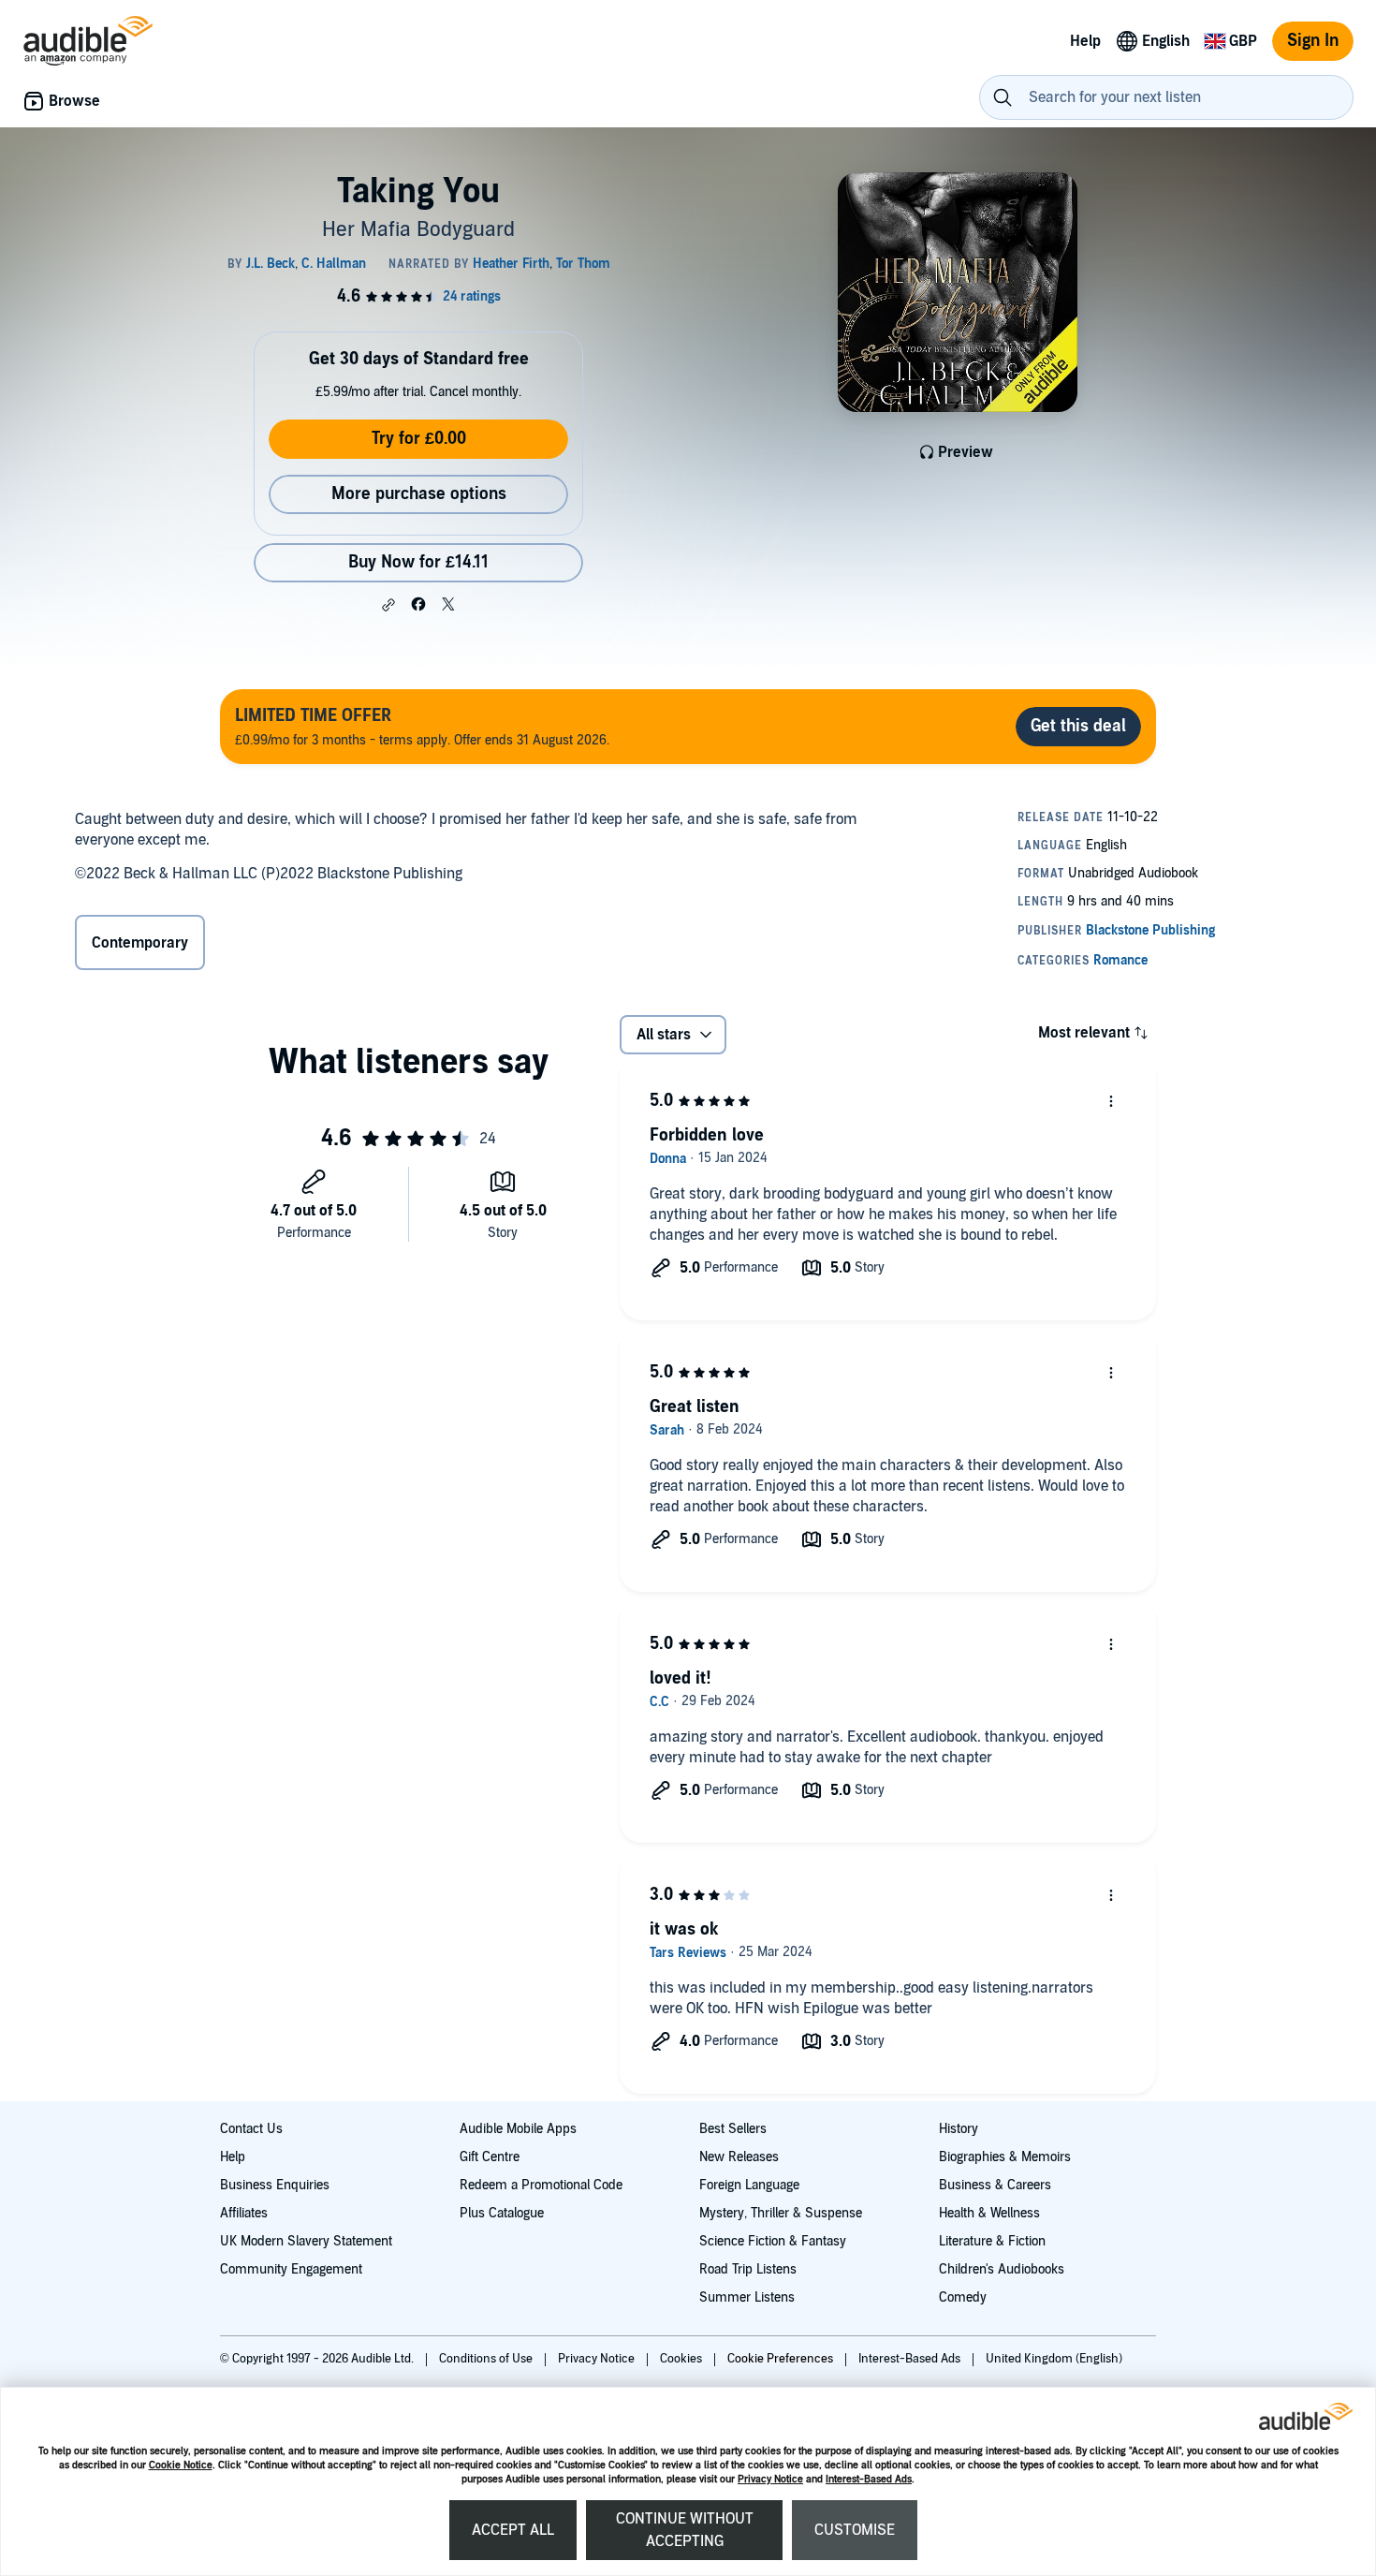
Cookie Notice (181, 2465)
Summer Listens (747, 2297)
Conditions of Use (487, 2359)
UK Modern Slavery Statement (306, 2241)
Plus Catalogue (502, 2213)
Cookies (682, 2359)
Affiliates (244, 2213)
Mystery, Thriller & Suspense (781, 2213)
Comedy (963, 2297)
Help (233, 2157)
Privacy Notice (770, 2479)
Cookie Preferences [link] (780, 2359)
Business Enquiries (275, 2185)
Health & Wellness (989, 2213)
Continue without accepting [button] (685, 2530)
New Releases (739, 2157)
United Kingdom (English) (1054, 2359)
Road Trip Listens (748, 2269)
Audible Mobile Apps (518, 2129)
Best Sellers (733, 2129)
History (959, 2129)
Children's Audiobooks (1002, 2269)
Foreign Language (749, 2185)
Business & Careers (995, 2185)
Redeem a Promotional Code (541, 2185)
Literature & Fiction (992, 2241)
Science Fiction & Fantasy (773, 2241)
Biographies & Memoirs (1005, 2157)
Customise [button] (855, 2530)
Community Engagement (291, 2269)
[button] (388, 605)
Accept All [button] (513, 2530)
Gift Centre (490, 2157)
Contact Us (251, 2129)
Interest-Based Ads (869, 2479)
